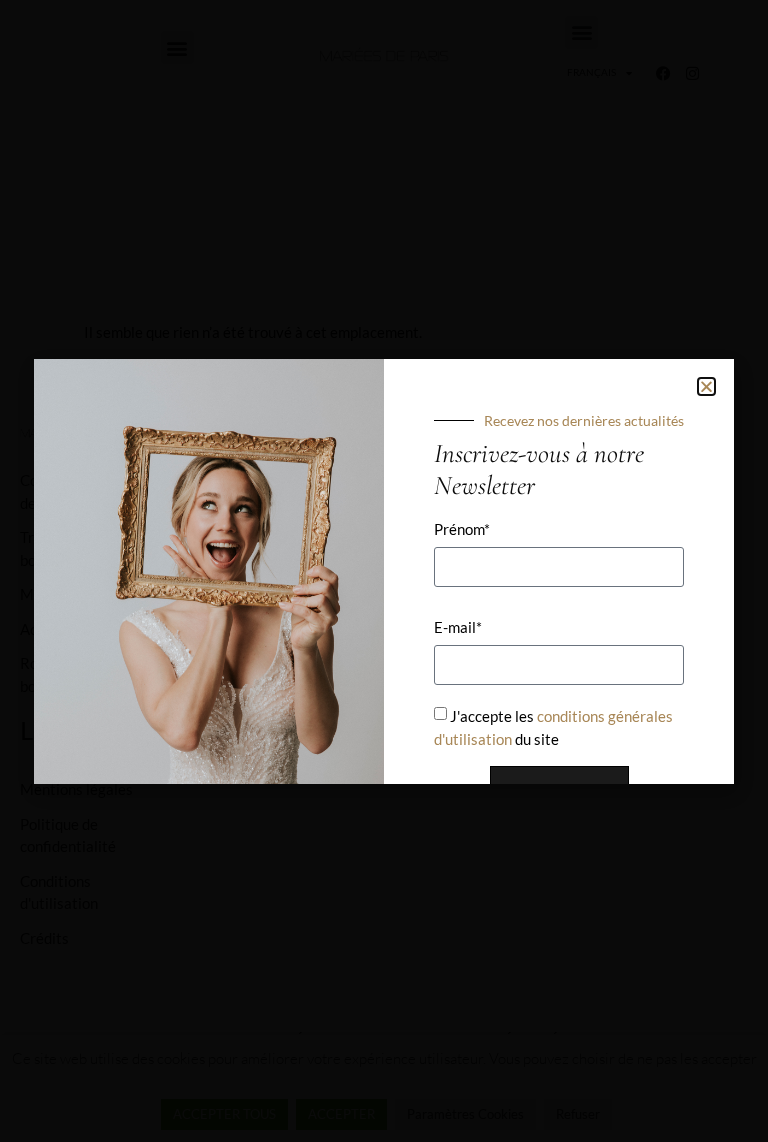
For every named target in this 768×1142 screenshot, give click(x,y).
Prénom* (462, 529)
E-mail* (458, 627)
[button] (706, 386)
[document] (384, 571)
